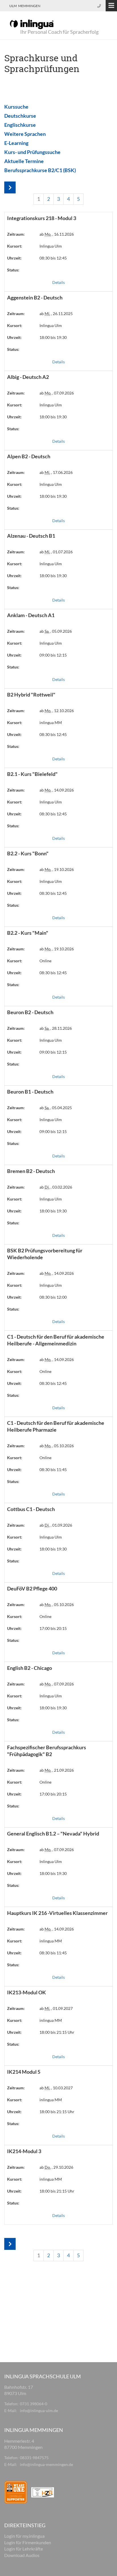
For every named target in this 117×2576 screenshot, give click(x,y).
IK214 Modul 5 (24, 2072)
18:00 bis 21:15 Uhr (57, 2032)
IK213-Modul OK (27, 1992)
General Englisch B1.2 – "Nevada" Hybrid (53, 1834)
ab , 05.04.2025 (56, 1108)
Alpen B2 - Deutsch (29, 456)
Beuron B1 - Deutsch (30, 1092)
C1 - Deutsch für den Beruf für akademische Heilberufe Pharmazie (56, 1426)
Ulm (13, 6)
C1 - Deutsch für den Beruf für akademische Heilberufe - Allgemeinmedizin (56, 1340)
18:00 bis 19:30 (53, 337)
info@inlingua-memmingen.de (46, 2464)
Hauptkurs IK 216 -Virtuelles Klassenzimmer (57, 1913)
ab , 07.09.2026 (57, 393)
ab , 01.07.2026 (56, 552)
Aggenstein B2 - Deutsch (35, 298)
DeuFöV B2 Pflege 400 (32, 1588)
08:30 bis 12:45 (53, 258)
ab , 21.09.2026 (57, 1770)
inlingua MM (51, 722)
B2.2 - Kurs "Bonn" (28, 853)
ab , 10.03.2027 (56, 2088)
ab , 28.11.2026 (56, 1028)
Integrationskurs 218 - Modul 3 (42, 218)
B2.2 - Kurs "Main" (28, 933)
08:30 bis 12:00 (53, 1297)
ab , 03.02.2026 (56, 1187)
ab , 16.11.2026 (57, 234)
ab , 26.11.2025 (56, 314)
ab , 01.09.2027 (56, 2008)
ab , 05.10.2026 (57, 1446)
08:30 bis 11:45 (53, 1470)
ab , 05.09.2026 (56, 631)
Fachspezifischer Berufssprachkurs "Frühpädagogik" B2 (47, 1751)
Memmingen (29, 6)
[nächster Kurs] (10, 188)
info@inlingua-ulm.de (39, 2411)
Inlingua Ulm (51, 246)
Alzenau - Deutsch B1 (31, 536)
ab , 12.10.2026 (57, 711)
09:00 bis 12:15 (53, 655)
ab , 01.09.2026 (56, 1525)
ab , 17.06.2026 (56, 472)
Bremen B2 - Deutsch (31, 1171)
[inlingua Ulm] (32, 24)
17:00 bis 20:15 (53, 1628)
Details (58, 282)
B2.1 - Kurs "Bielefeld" (32, 774)
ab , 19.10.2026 (57, 869)
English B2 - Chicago (30, 1668)
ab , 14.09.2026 (57, 790)
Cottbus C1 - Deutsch (31, 1509)
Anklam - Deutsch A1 (31, 615)
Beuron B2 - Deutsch (30, 1012)
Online (45, 961)
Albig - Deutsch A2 (28, 377)
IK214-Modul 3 (24, 2151)
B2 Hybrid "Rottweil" (31, 695)
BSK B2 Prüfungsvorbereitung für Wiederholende (45, 1254)
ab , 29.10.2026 (56, 2167)
